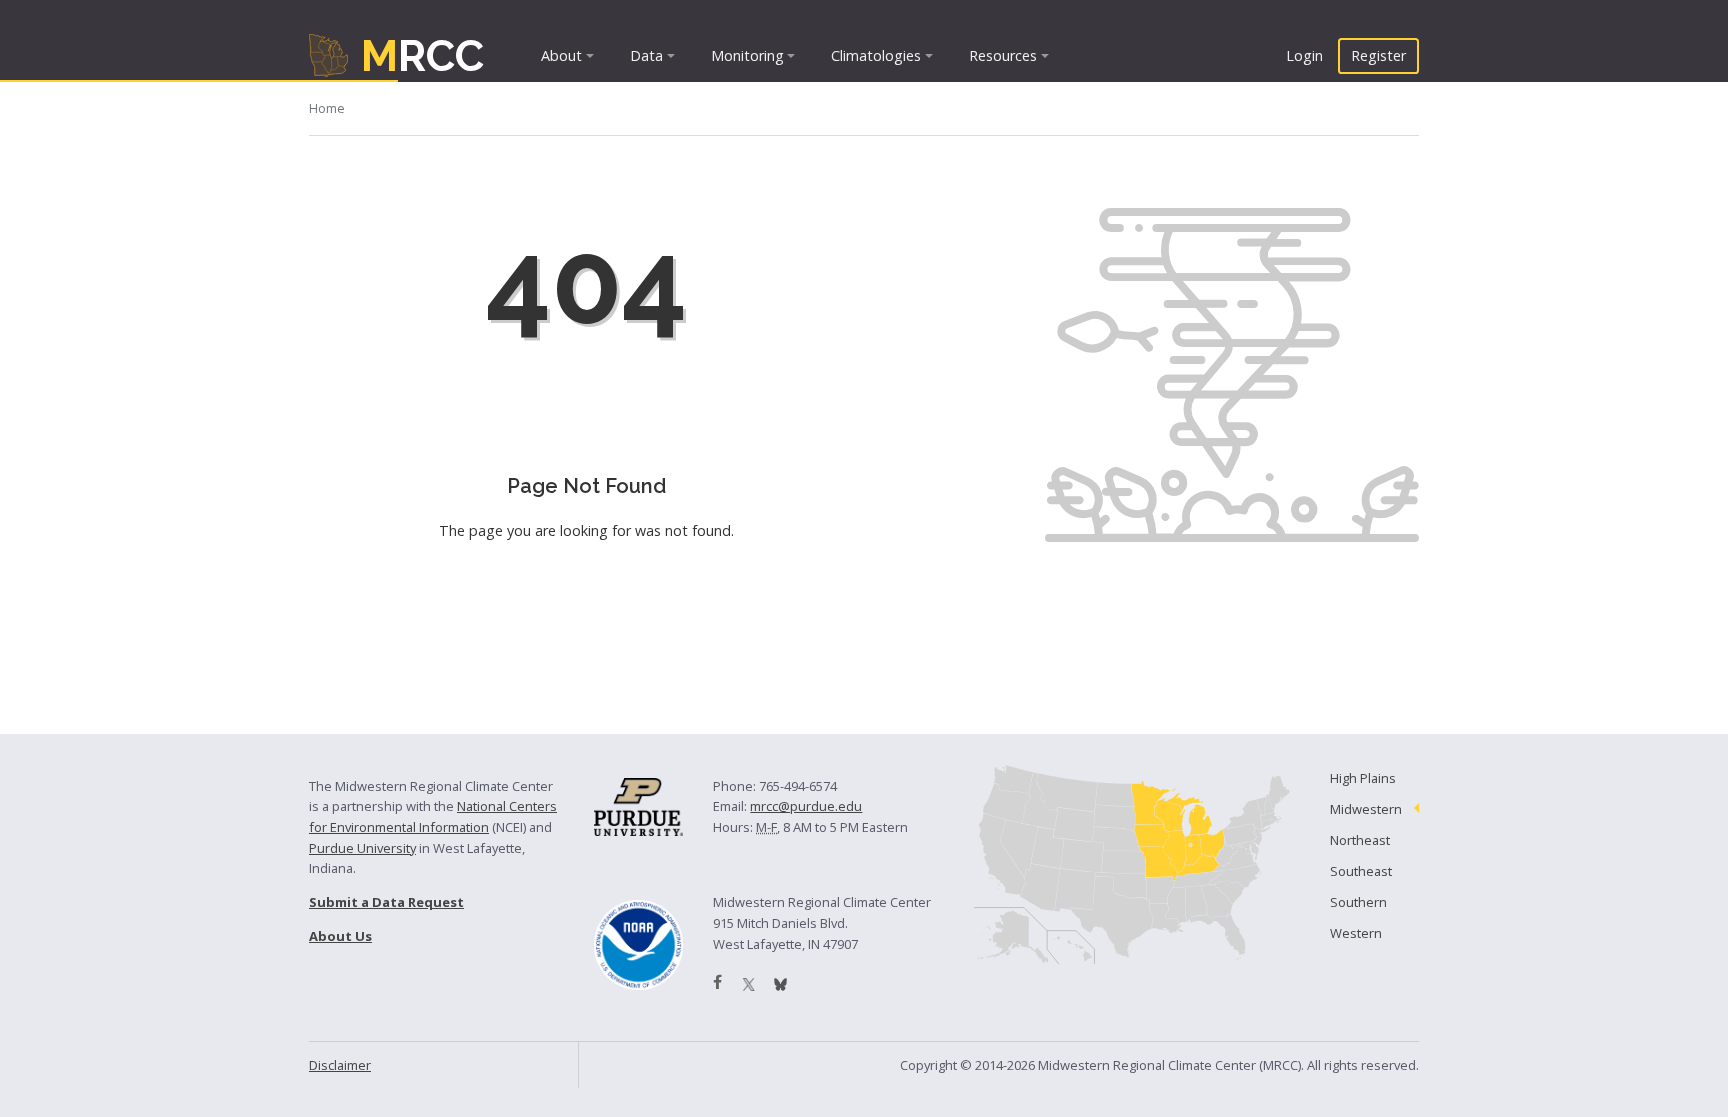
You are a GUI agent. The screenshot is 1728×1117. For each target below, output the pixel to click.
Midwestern (1366, 809)
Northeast (1360, 840)
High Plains (1363, 778)
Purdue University (362, 848)
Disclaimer (340, 1065)
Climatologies (876, 55)
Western (1356, 933)
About (561, 55)
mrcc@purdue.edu (806, 806)
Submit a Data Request (386, 902)
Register (1378, 55)
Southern (1358, 902)
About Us (340, 936)
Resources (1003, 55)
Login (1304, 55)
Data (646, 55)
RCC (422, 55)
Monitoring (747, 55)
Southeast (1361, 871)
